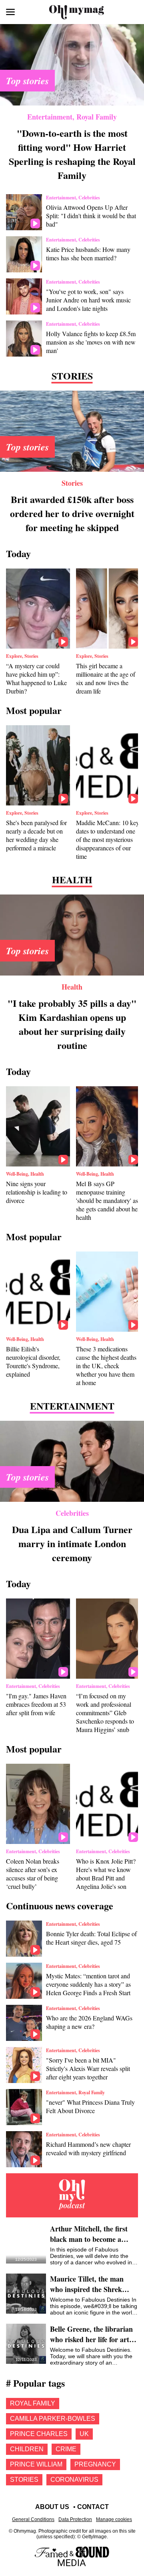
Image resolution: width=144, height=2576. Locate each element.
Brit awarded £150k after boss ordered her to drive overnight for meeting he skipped (72, 513)
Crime (66, 2449)
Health (72, 987)
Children (27, 2449)
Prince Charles (39, 2434)
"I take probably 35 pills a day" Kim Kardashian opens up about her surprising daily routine (72, 1024)
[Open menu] (10, 12)
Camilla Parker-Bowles (53, 2419)
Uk (84, 2434)
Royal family (33, 2403)
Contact (93, 2507)
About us (52, 2507)
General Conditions (33, 2519)
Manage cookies (114, 2519)
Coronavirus (74, 2480)
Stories (72, 483)
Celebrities (72, 1513)
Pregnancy (95, 2464)
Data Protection (75, 2519)
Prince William (36, 2464)
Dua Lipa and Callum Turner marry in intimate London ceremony (72, 1543)
